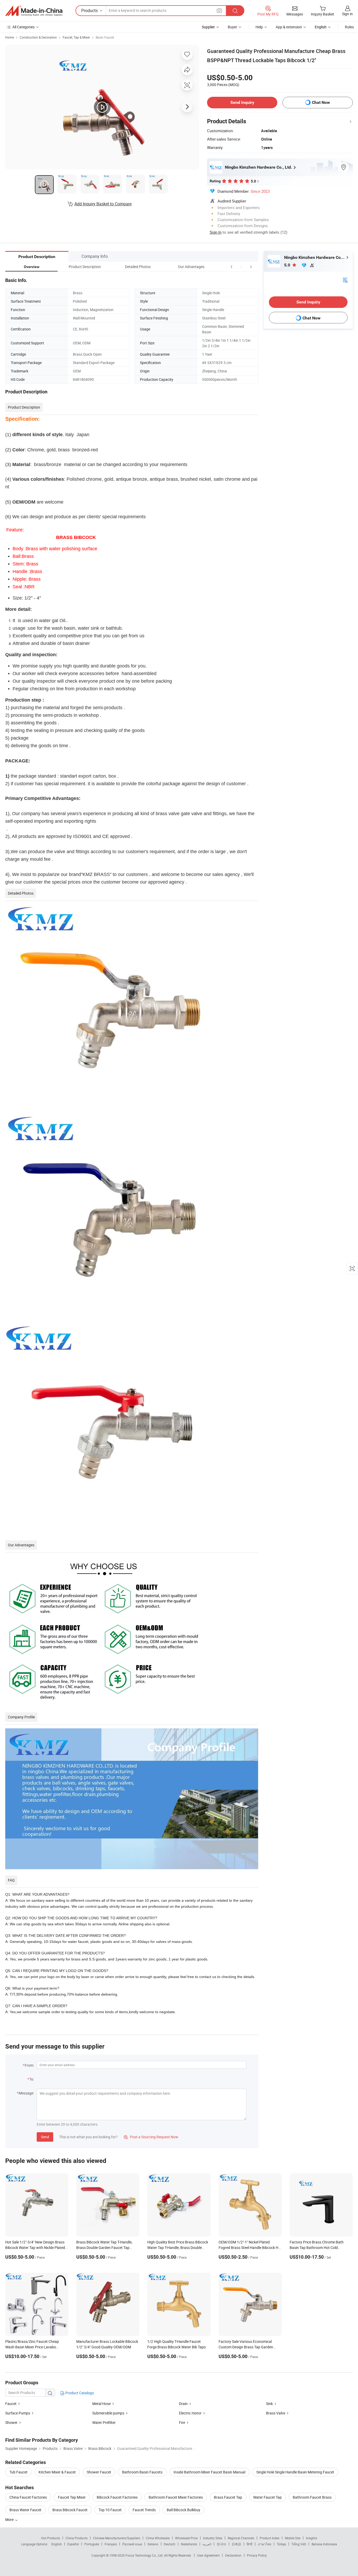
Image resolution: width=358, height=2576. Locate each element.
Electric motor (190, 2413)
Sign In (216, 232)
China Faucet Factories (28, 2497)
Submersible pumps (108, 2413)
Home (10, 37)
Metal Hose (101, 2404)
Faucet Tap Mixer (72, 2497)
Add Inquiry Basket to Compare (103, 204)
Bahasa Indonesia (324, 2544)
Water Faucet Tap (267, 2497)
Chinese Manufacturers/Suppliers (117, 2538)
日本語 (236, 2544)
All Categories (23, 27)
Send (45, 2137)
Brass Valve (276, 2413)
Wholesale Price (186, 2538)
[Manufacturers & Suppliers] (34, 11)
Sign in (347, 14)
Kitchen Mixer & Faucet (57, 2472)
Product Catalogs (79, 2393)
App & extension (289, 27)
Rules (349, 27)
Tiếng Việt (299, 2544)
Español (73, 2544)
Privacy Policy (257, 2555)
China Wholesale (158, 2538)
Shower (12, 2422)
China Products (77, 2538)
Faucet (11, 2404)
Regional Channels (241, 2538)
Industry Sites (213, 2538)
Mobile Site (293, 2538)
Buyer (232, 27)
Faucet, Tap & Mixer (76, 37)
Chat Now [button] (321, 102)
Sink (269, 2404)
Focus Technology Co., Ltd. (145, 2555)
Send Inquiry (242, 102)
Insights (311, 2538)
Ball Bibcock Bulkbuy (183, 2510)
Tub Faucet (18, 2472)
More (10, 2519)
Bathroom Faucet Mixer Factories (176, 2497)
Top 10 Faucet (110, 2510)
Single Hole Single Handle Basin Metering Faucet (295, 2472)
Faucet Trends (144, 2510)
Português (92, 2544)
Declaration (233, 2555)
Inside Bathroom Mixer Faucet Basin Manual (209, 2472)
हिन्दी (249, 2544)
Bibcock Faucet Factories (117, 2497)
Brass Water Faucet (25, 2510)
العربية (207, 2544)
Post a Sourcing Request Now (151, 2137)
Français (111, 2544)
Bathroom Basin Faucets (142, 2472)
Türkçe (281, 2544)
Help (259, 27)
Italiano (153, 2544)
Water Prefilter (104, 2422)
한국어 (221, 2544)
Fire (182, 2422)
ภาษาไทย (265, 2544)
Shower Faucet (99, 2472)
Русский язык (132, 2544)
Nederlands (189, 2544)
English (57, 2544)
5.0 (288, 265)
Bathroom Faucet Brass (312, 2497)
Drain (183, 2404)
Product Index (270, 2538)
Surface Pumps (18, 2413)
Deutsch (170, 2544)
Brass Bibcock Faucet (70, 2510)
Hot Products (51, 2538)
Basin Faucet (105, 37)
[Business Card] (345, 280)
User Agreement (208, 2555)
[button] (241, 267)
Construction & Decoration (38, 37)
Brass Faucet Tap (228, 2497)
